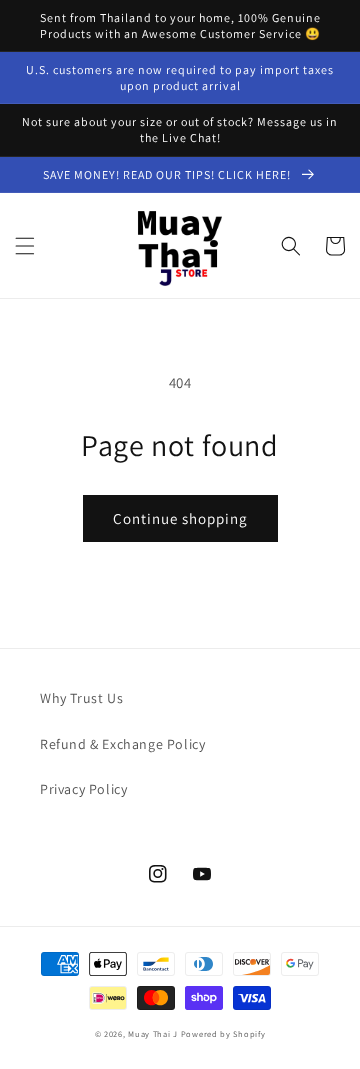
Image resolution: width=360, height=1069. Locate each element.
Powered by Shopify (223, 1033)
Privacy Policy (83, 789)
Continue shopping (180, 518)
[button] (25, 246)
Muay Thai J (153, 1033)
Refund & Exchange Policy (122, 744)
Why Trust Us (81, 698)
